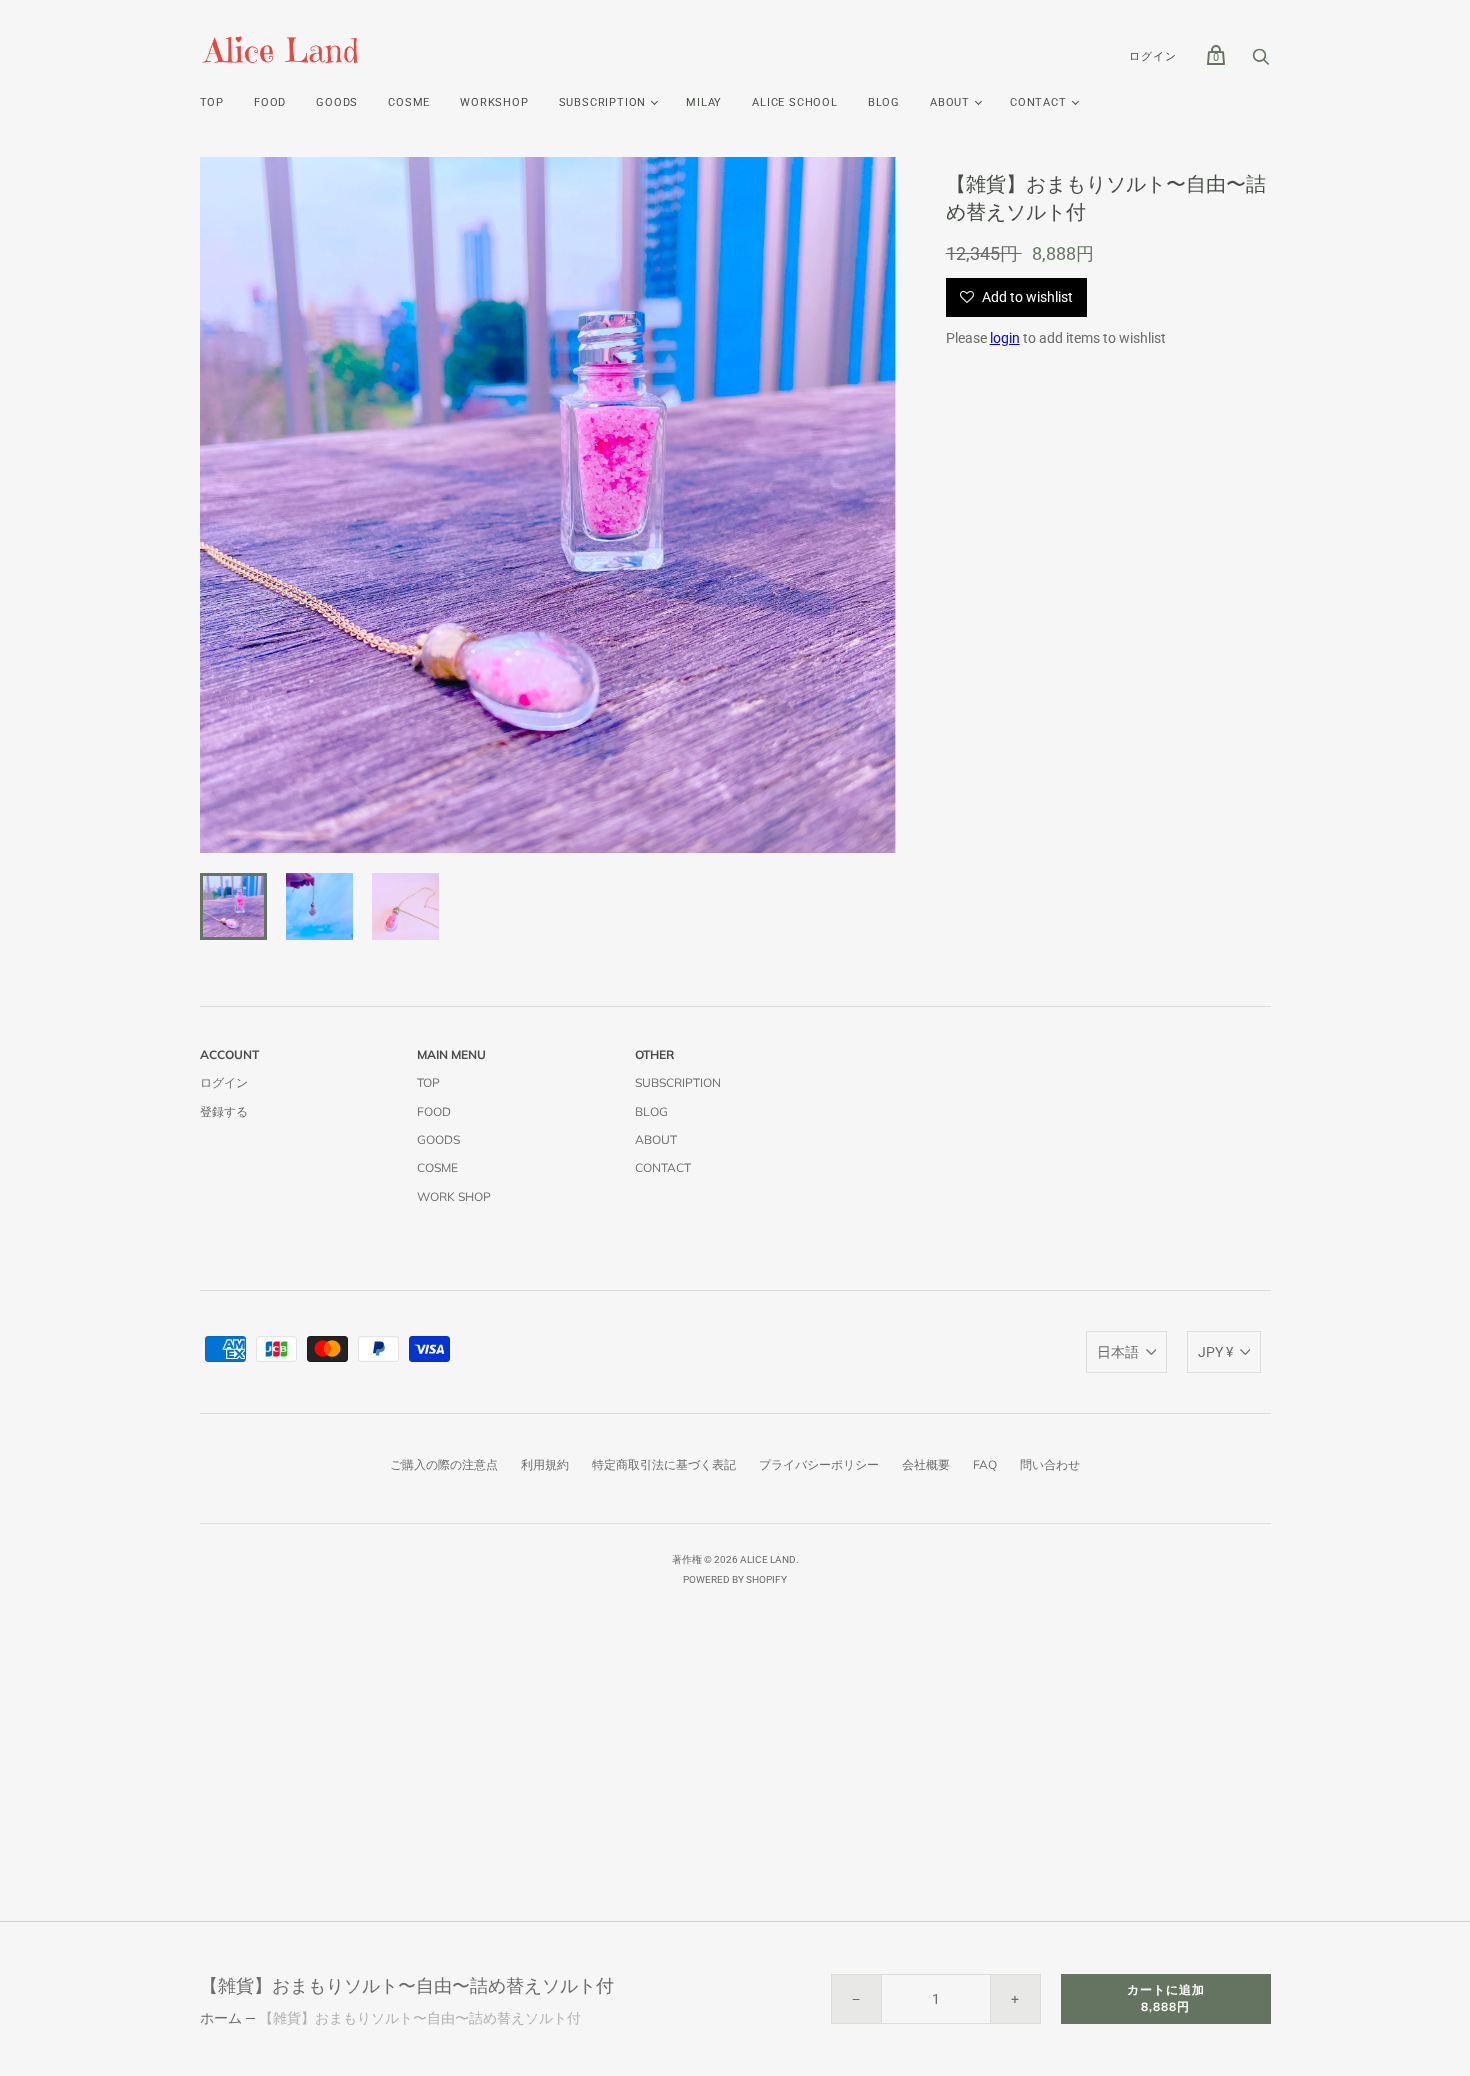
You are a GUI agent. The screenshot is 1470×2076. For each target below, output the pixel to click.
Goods (337, 102)
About (950, 102)
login (1005, 338)
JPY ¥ (1215, 1352)
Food (270, 102)
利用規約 (545, 1464)
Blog (884, 102)
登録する (224, 1111)
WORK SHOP (454, 1196)
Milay (704, 102)
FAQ (985, 1464)
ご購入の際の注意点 (444, 1464)
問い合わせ (1050, 1464)
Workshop (494, 102)
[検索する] (1261, 62)
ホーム (221, 2018)
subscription (603, 102)
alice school (795, 102)
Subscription (678, 1082)
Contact (1038, 102)
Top (212, 102)
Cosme (409, 102)
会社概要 (926, 1464)
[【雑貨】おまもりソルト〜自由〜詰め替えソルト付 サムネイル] (233, 906)
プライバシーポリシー (819, 1464)
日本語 (1118, 1352)
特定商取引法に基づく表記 (664, 1464)
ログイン (1152, 56)
